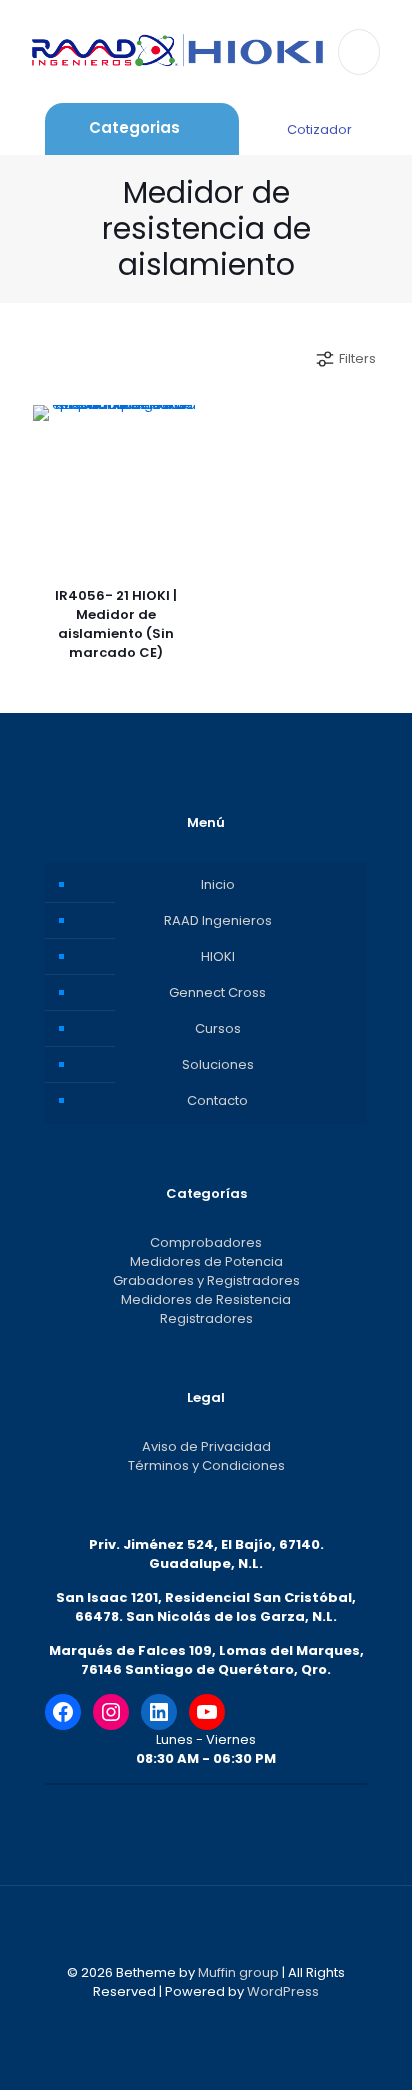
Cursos (218, 1028)
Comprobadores (206, 1242)
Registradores (206, 1318)
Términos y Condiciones (206, 1465)
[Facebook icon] (174, 2019)
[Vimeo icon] (216, 2019)
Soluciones (218, 1064)
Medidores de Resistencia (206, 1299)
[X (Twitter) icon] (195, 2019)
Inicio (218, 884)
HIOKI (218, 956)
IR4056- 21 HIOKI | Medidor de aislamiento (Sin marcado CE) (116, 624)
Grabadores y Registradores (206, 1280)
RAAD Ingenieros (218, 920)
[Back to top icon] (206, 1927)
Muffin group (238, 1972)
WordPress (283, 1991)
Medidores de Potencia (206, 1261)
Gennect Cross (217, 992)
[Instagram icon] (237, 2019)
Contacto (217, 1100)
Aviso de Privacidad (206, 1446)
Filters (357, 358)
